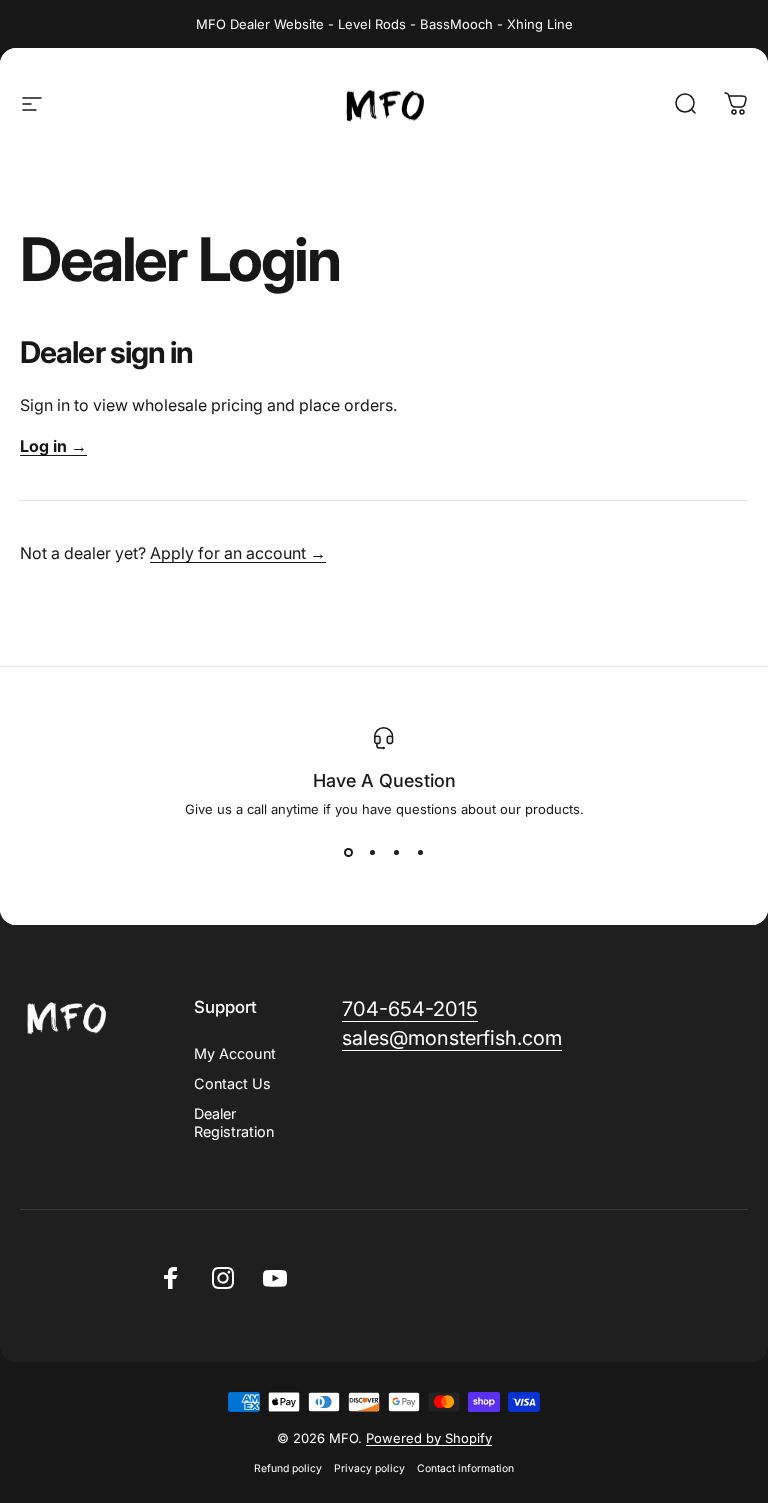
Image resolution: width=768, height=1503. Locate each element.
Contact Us (232, 1083)
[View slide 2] (372, 853)
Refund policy (288, 1468)
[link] (410, 1009)
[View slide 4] (420, 853)
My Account (235, 1053)
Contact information (465, 1468)
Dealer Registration (234, 1122)
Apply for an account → (238, 553)
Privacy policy (369, 1468)
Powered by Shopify (429, 1438)
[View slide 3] (396, 853)
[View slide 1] (348, 853)
